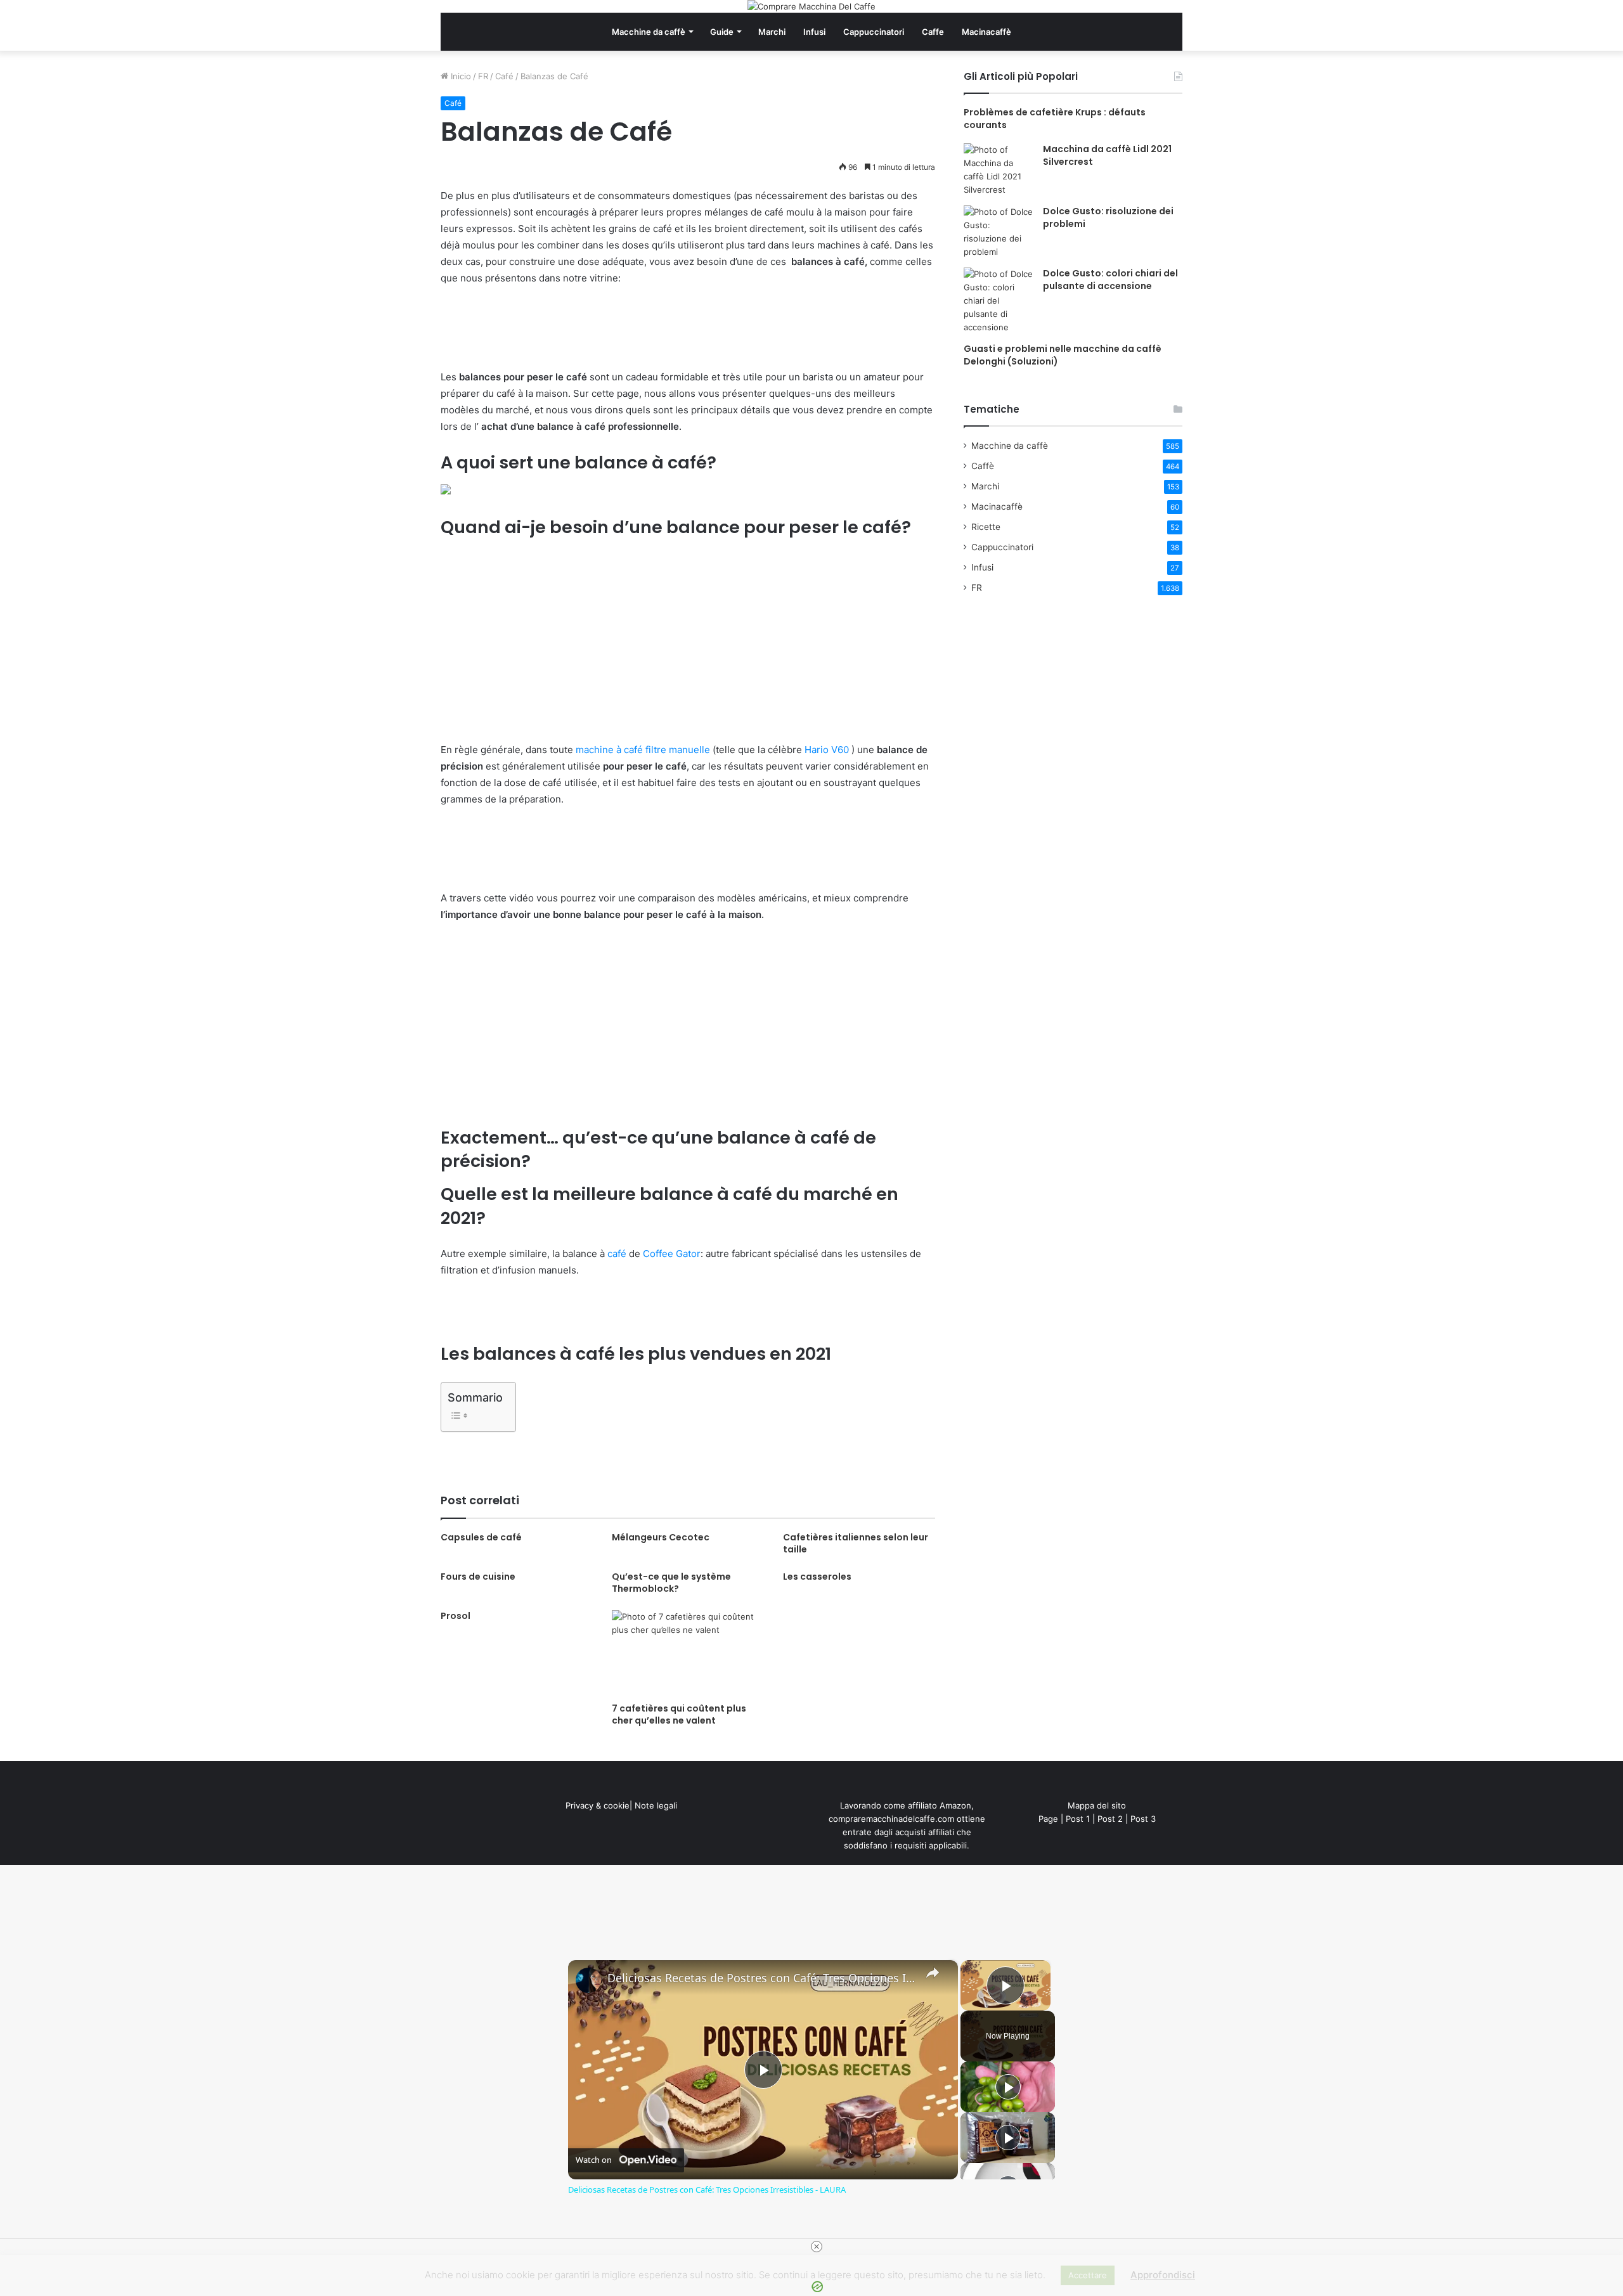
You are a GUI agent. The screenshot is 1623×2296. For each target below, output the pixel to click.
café (617, 1254)
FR (483, 76)
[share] (933, 1972)
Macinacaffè (986, 32)
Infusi (814, 32)
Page (1048, 1819)
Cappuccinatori (874, 32)
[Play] (1008, 2087)
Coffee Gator (672, 1254)
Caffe (933, 32)
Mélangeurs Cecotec (661, 1537)
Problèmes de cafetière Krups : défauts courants (1055, 119)
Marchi (772, 32)
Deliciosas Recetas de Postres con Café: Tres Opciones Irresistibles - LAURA (761, 1978)
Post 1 (1078, 1819)
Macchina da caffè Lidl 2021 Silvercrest (1107, 155)
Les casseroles (817, 1577)
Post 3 (1143, 1819)
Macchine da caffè (649, 32)
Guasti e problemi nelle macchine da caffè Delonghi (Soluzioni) (1063, 355)
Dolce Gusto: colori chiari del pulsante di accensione (1110, 280)
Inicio (460, 76)
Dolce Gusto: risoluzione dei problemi (1108, 217)
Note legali (656, 1805)
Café (504, 76)
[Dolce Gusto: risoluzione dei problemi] (999, 232)
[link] (588, 1980)
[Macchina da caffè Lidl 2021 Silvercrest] (999, 170)
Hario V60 (827, 750)
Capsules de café (481, 1537)
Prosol (456, 1616)
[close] (817, 2247)
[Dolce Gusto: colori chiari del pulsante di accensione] (999, 301)
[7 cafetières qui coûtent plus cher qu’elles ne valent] (688, 1653)
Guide (722, 32)
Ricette (986, 527)
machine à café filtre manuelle (643, 750)
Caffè (983, 466)
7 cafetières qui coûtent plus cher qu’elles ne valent (679, 1714)
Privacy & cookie (598, 1805)
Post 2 (1110, 1819)
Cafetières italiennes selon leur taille (856, 1543)
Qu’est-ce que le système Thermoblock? (671, 1583)
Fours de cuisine (478, 1577)
